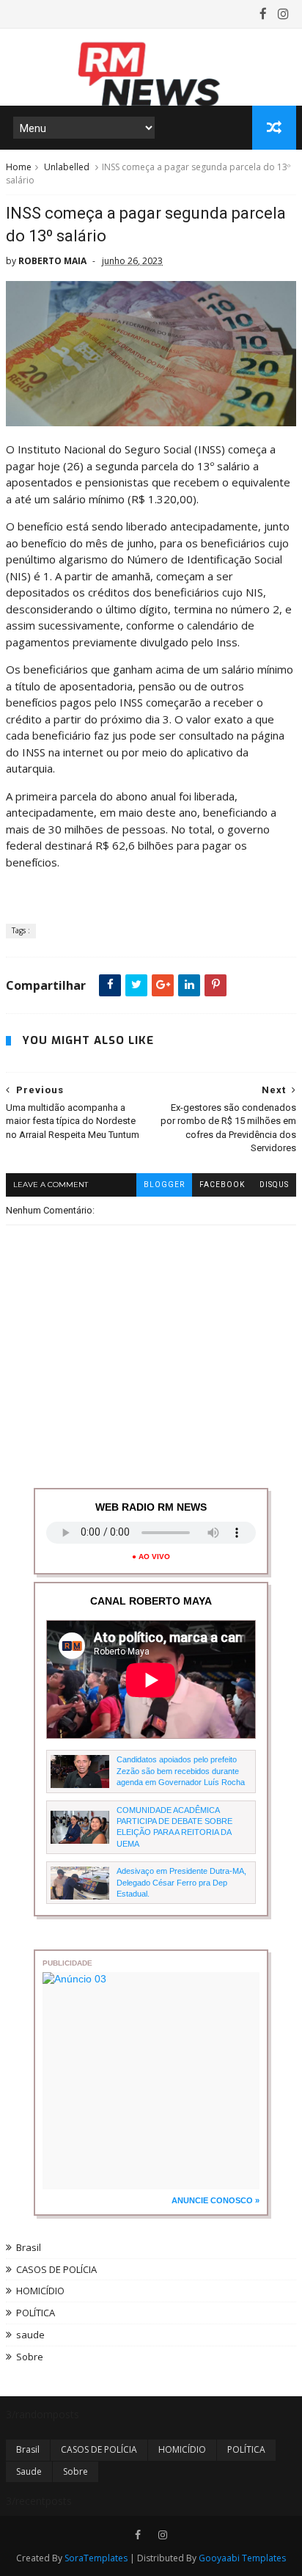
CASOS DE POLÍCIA (56, 2269)
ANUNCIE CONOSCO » (216, 2200)
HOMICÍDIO (40, 2291)
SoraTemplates (96, 2558)
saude (30, 2335)
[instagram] (283, 14)
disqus (274, 1185)
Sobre (30, 2357)
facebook (222, 1185)
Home (19, 167)
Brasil (29, 2247)
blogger (164, 1185)
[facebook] (263, 14)
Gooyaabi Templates (242, 2558)
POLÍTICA (36, 2313)
